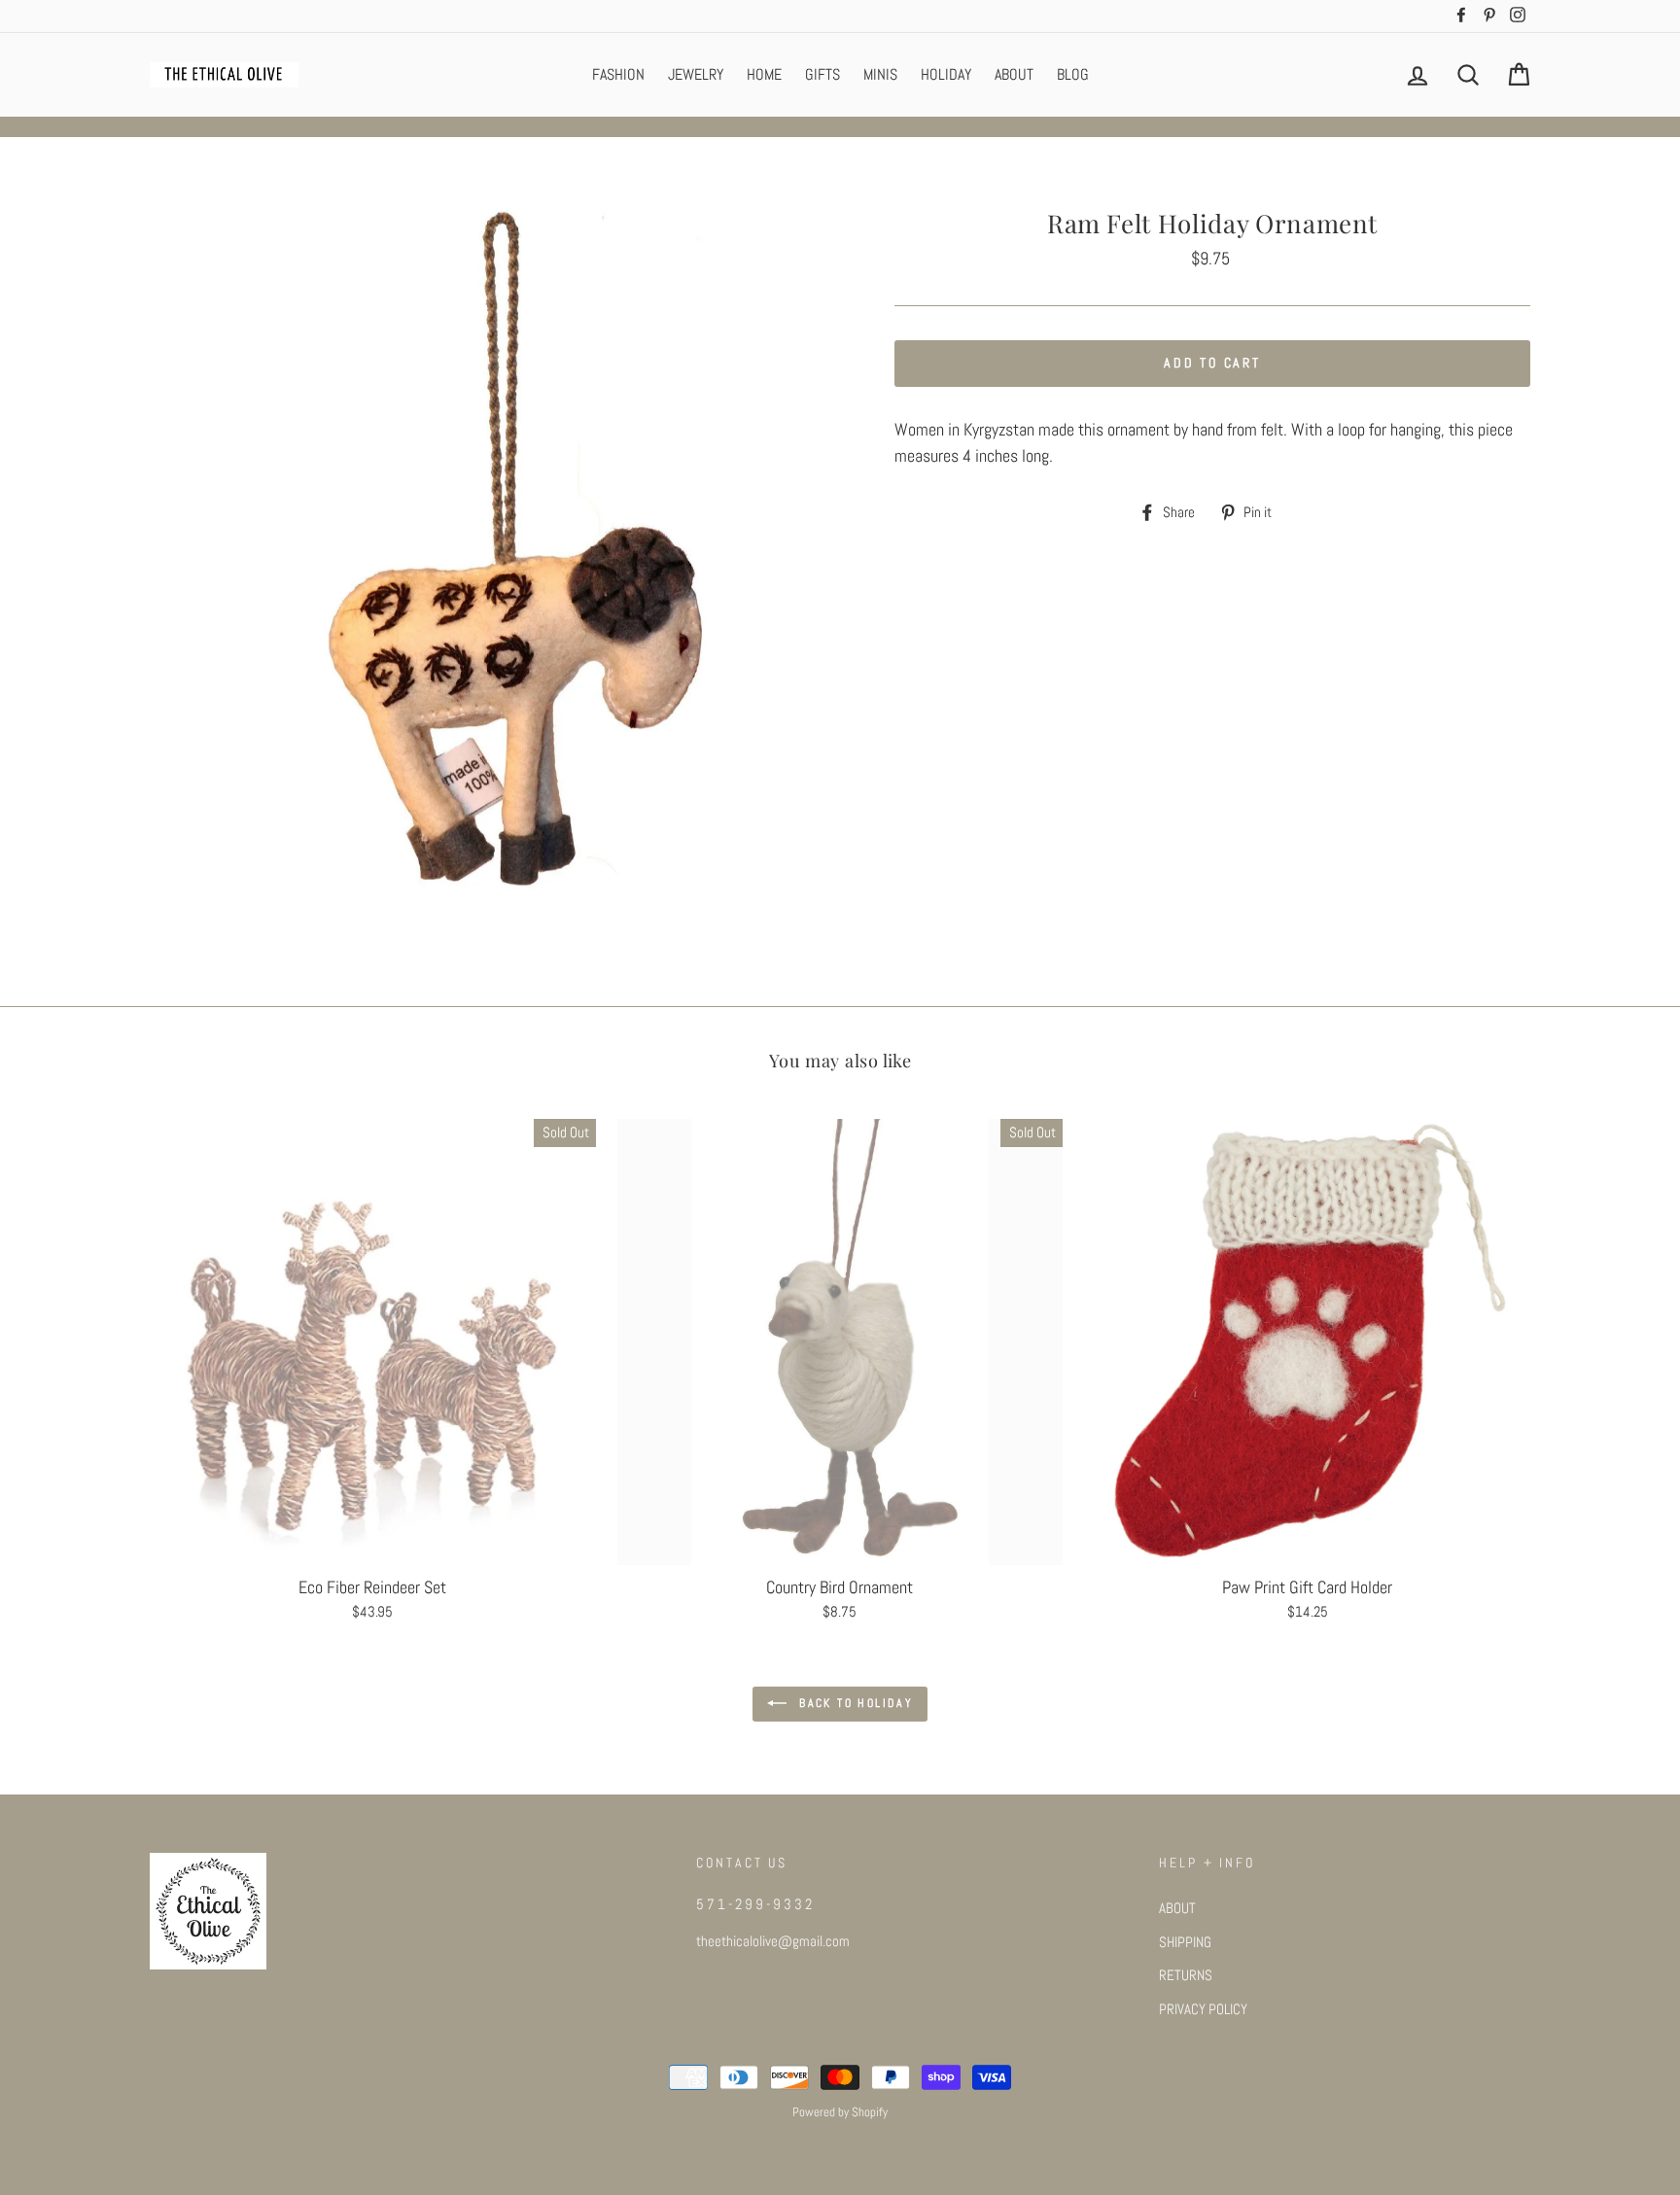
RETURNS (1186, 1975)
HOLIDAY (946, 74)
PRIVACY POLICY (1203, 2009)
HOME (764, 74)
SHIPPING (1185, 1942)
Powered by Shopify (840, 2112)
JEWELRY (696, 74)
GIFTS (822, 74)
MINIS (880, 74)
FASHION (618, 74)
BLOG (1073, 74)
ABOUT (1014, 74)
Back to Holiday (854, 1703)
